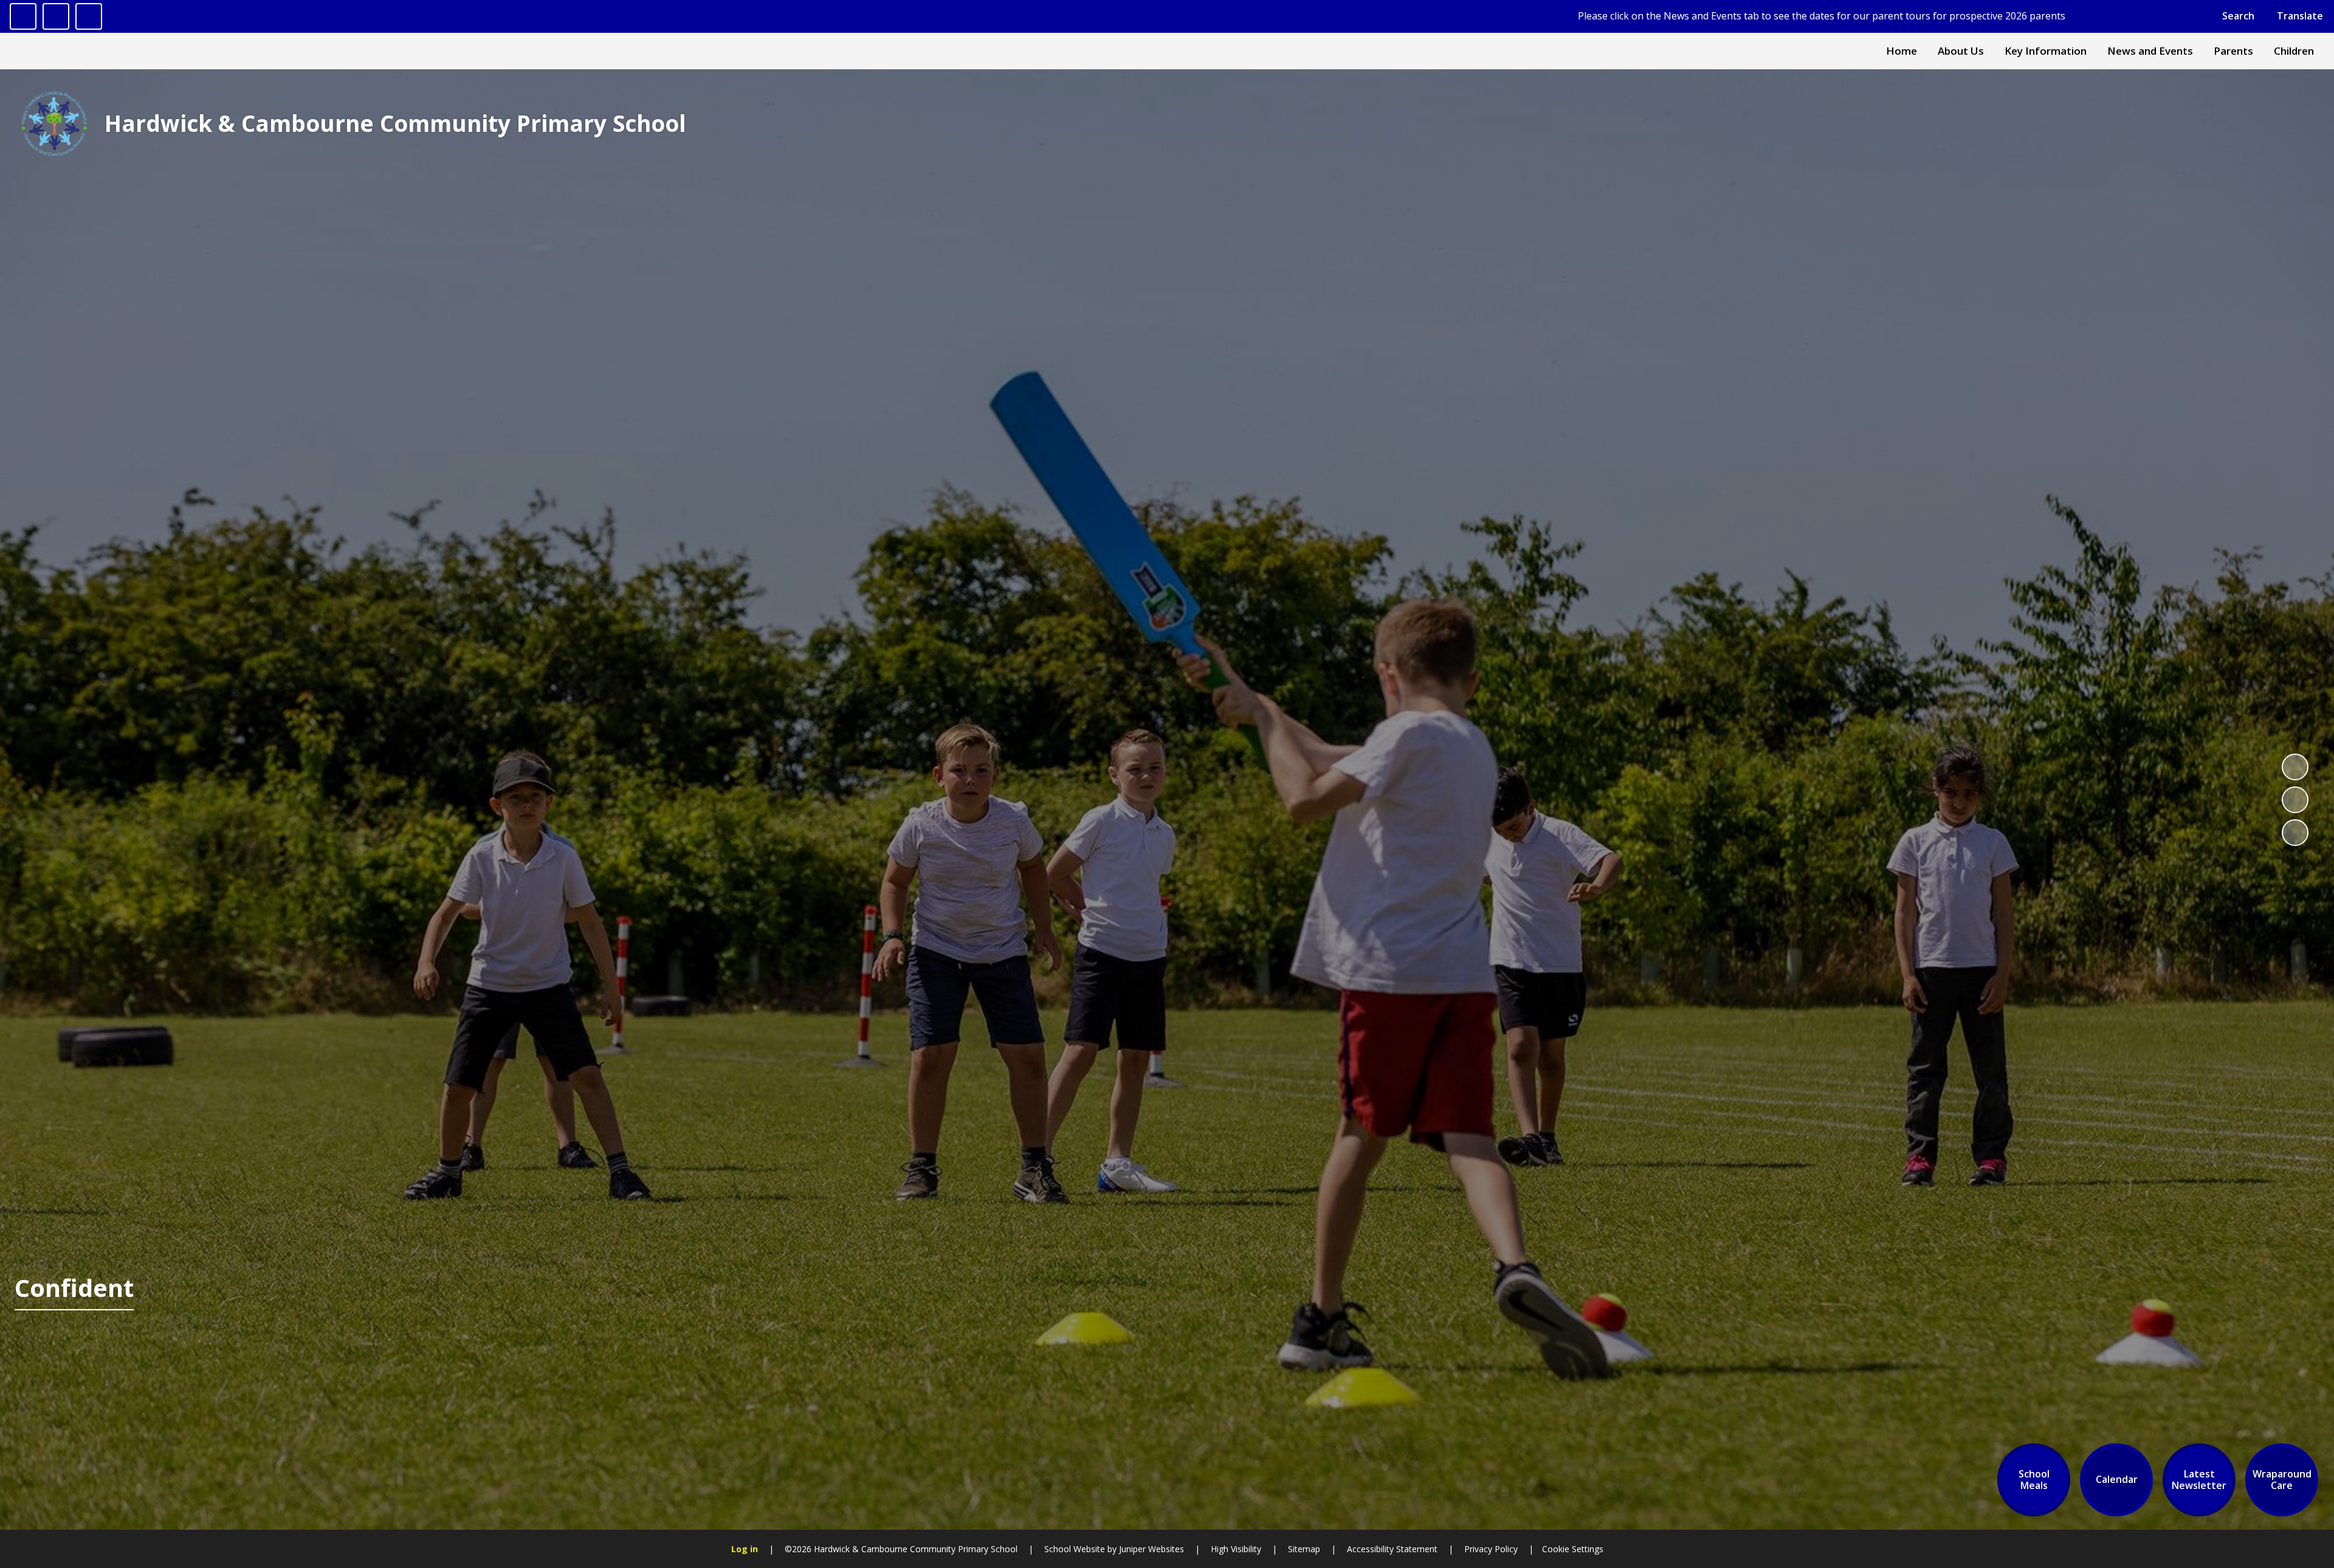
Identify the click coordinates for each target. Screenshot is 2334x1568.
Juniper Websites (1150, 1549)
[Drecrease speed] (56, 16)
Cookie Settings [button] (1573, 1549)
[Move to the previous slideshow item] (2295, 800)
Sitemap (1304, 1549)
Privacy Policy (1491, 1549)
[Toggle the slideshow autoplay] (2295, 767)
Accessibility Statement (1392, 1549)
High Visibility (1236, 1549)
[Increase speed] (89, 16)
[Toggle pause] (23, 16)
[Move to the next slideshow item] (2295, 833)
